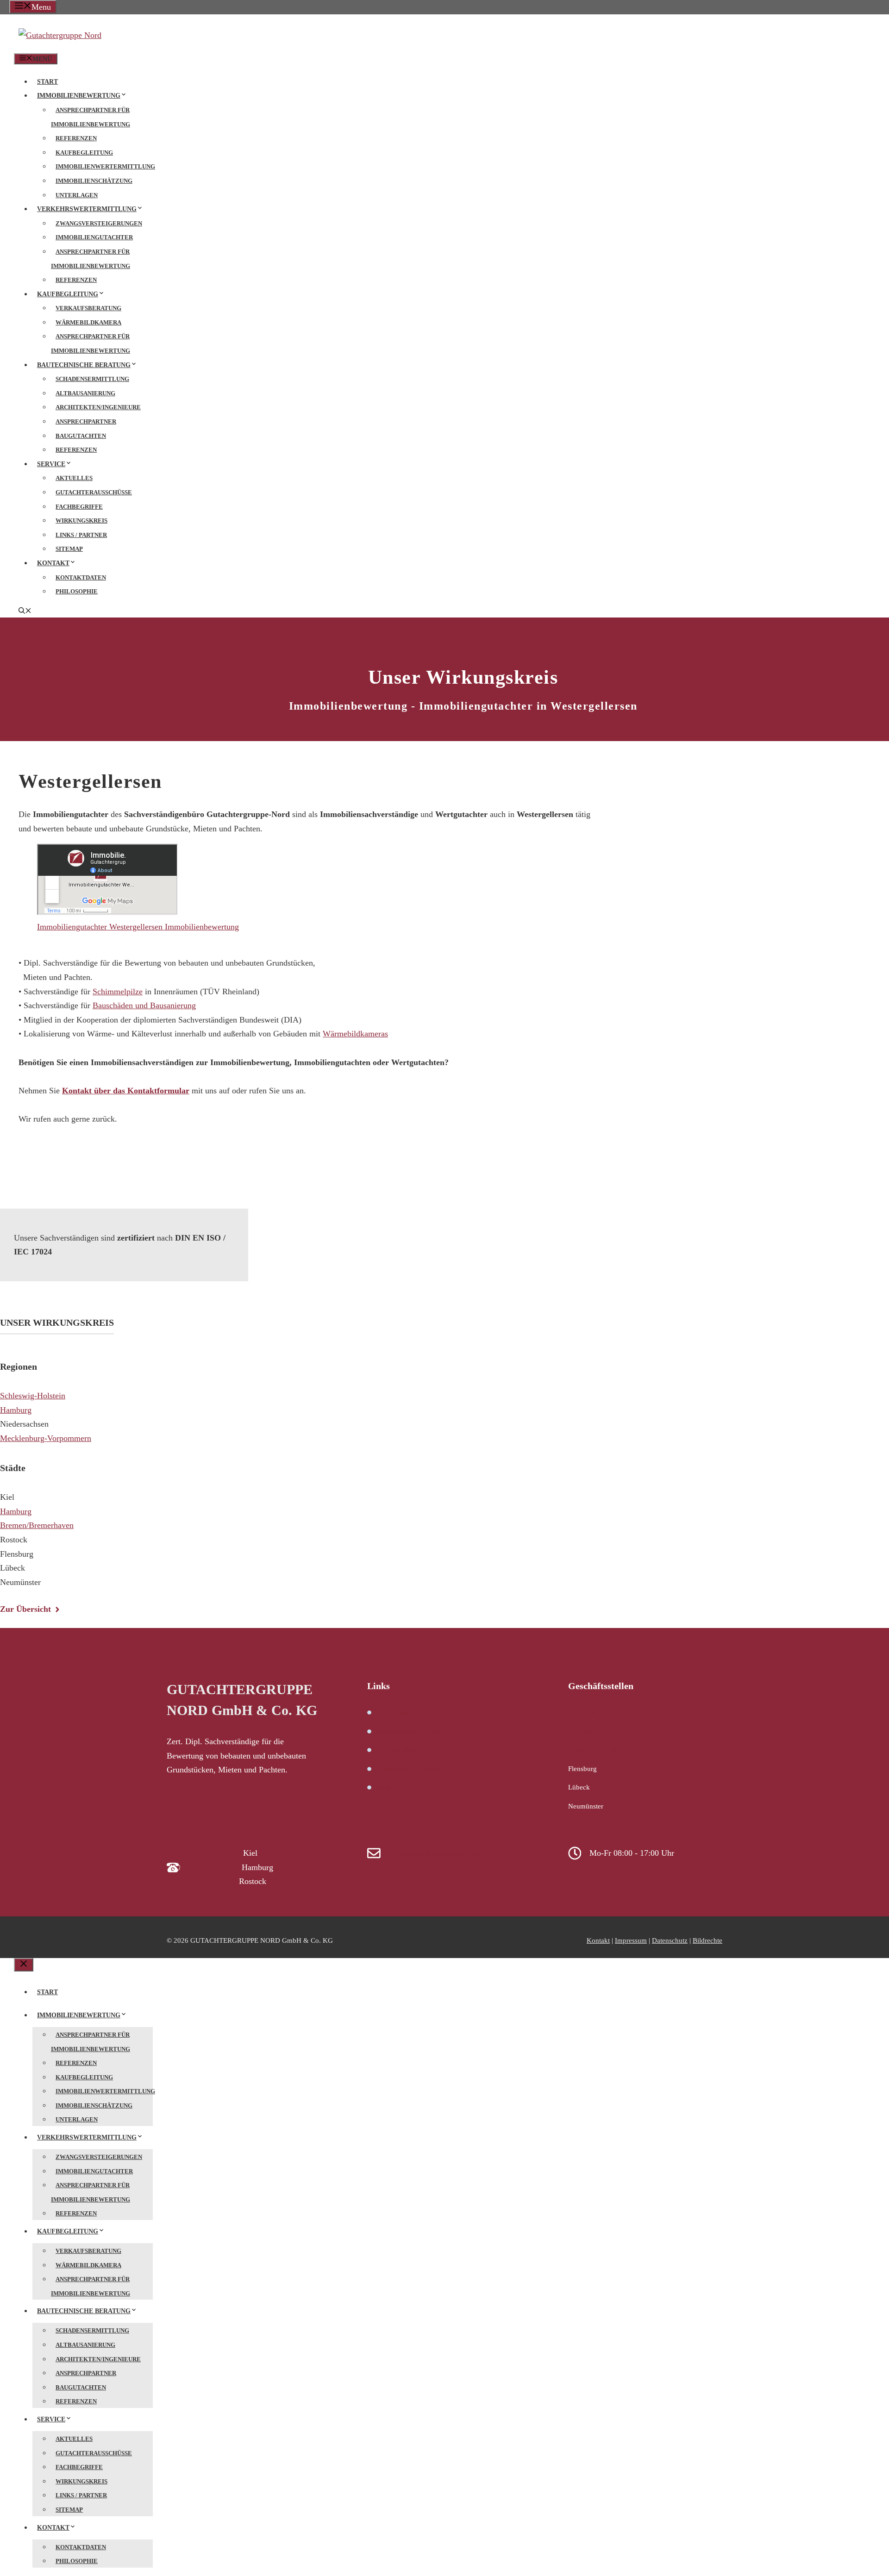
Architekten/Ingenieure (98, 407)
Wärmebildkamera (88, 322)
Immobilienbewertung (79, 96)
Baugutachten (81, 436)
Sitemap (69, 549)
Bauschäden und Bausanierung (144, 1005)
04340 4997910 (215, 1853)
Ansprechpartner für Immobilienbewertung (91, 117)
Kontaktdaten (81, 577)
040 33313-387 (214, 1867)
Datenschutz (670, 1940)
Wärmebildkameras (355, 1034)
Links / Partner (81, 535)
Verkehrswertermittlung (87, 209)
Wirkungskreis (81, 521)
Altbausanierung (85, 393)
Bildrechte (707, 1940)
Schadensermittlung (92, 379)
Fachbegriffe (79, 507)
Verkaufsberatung (88, 308)
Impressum (631, 1940)
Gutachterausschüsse (94, 492)
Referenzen (76, 138)
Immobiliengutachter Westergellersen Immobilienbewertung (138, 927)
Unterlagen (77, 195)
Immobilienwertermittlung (105, 166)
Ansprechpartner (86, 421)
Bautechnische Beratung (84, 365)
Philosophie (77, 591)
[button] (25, 612)
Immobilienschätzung (94, 181)
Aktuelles (74, 478)
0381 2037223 (213, 1881)
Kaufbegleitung (84, 153)
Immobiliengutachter (94, 237)
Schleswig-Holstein (33, 1396)
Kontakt (53, 563)
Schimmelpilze (118, 992)
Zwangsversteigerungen (99, 223)
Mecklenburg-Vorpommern (46, 1438)
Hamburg (16, 1410)
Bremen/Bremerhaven (37, 1525)
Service (51, 464)
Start (47, 82)
